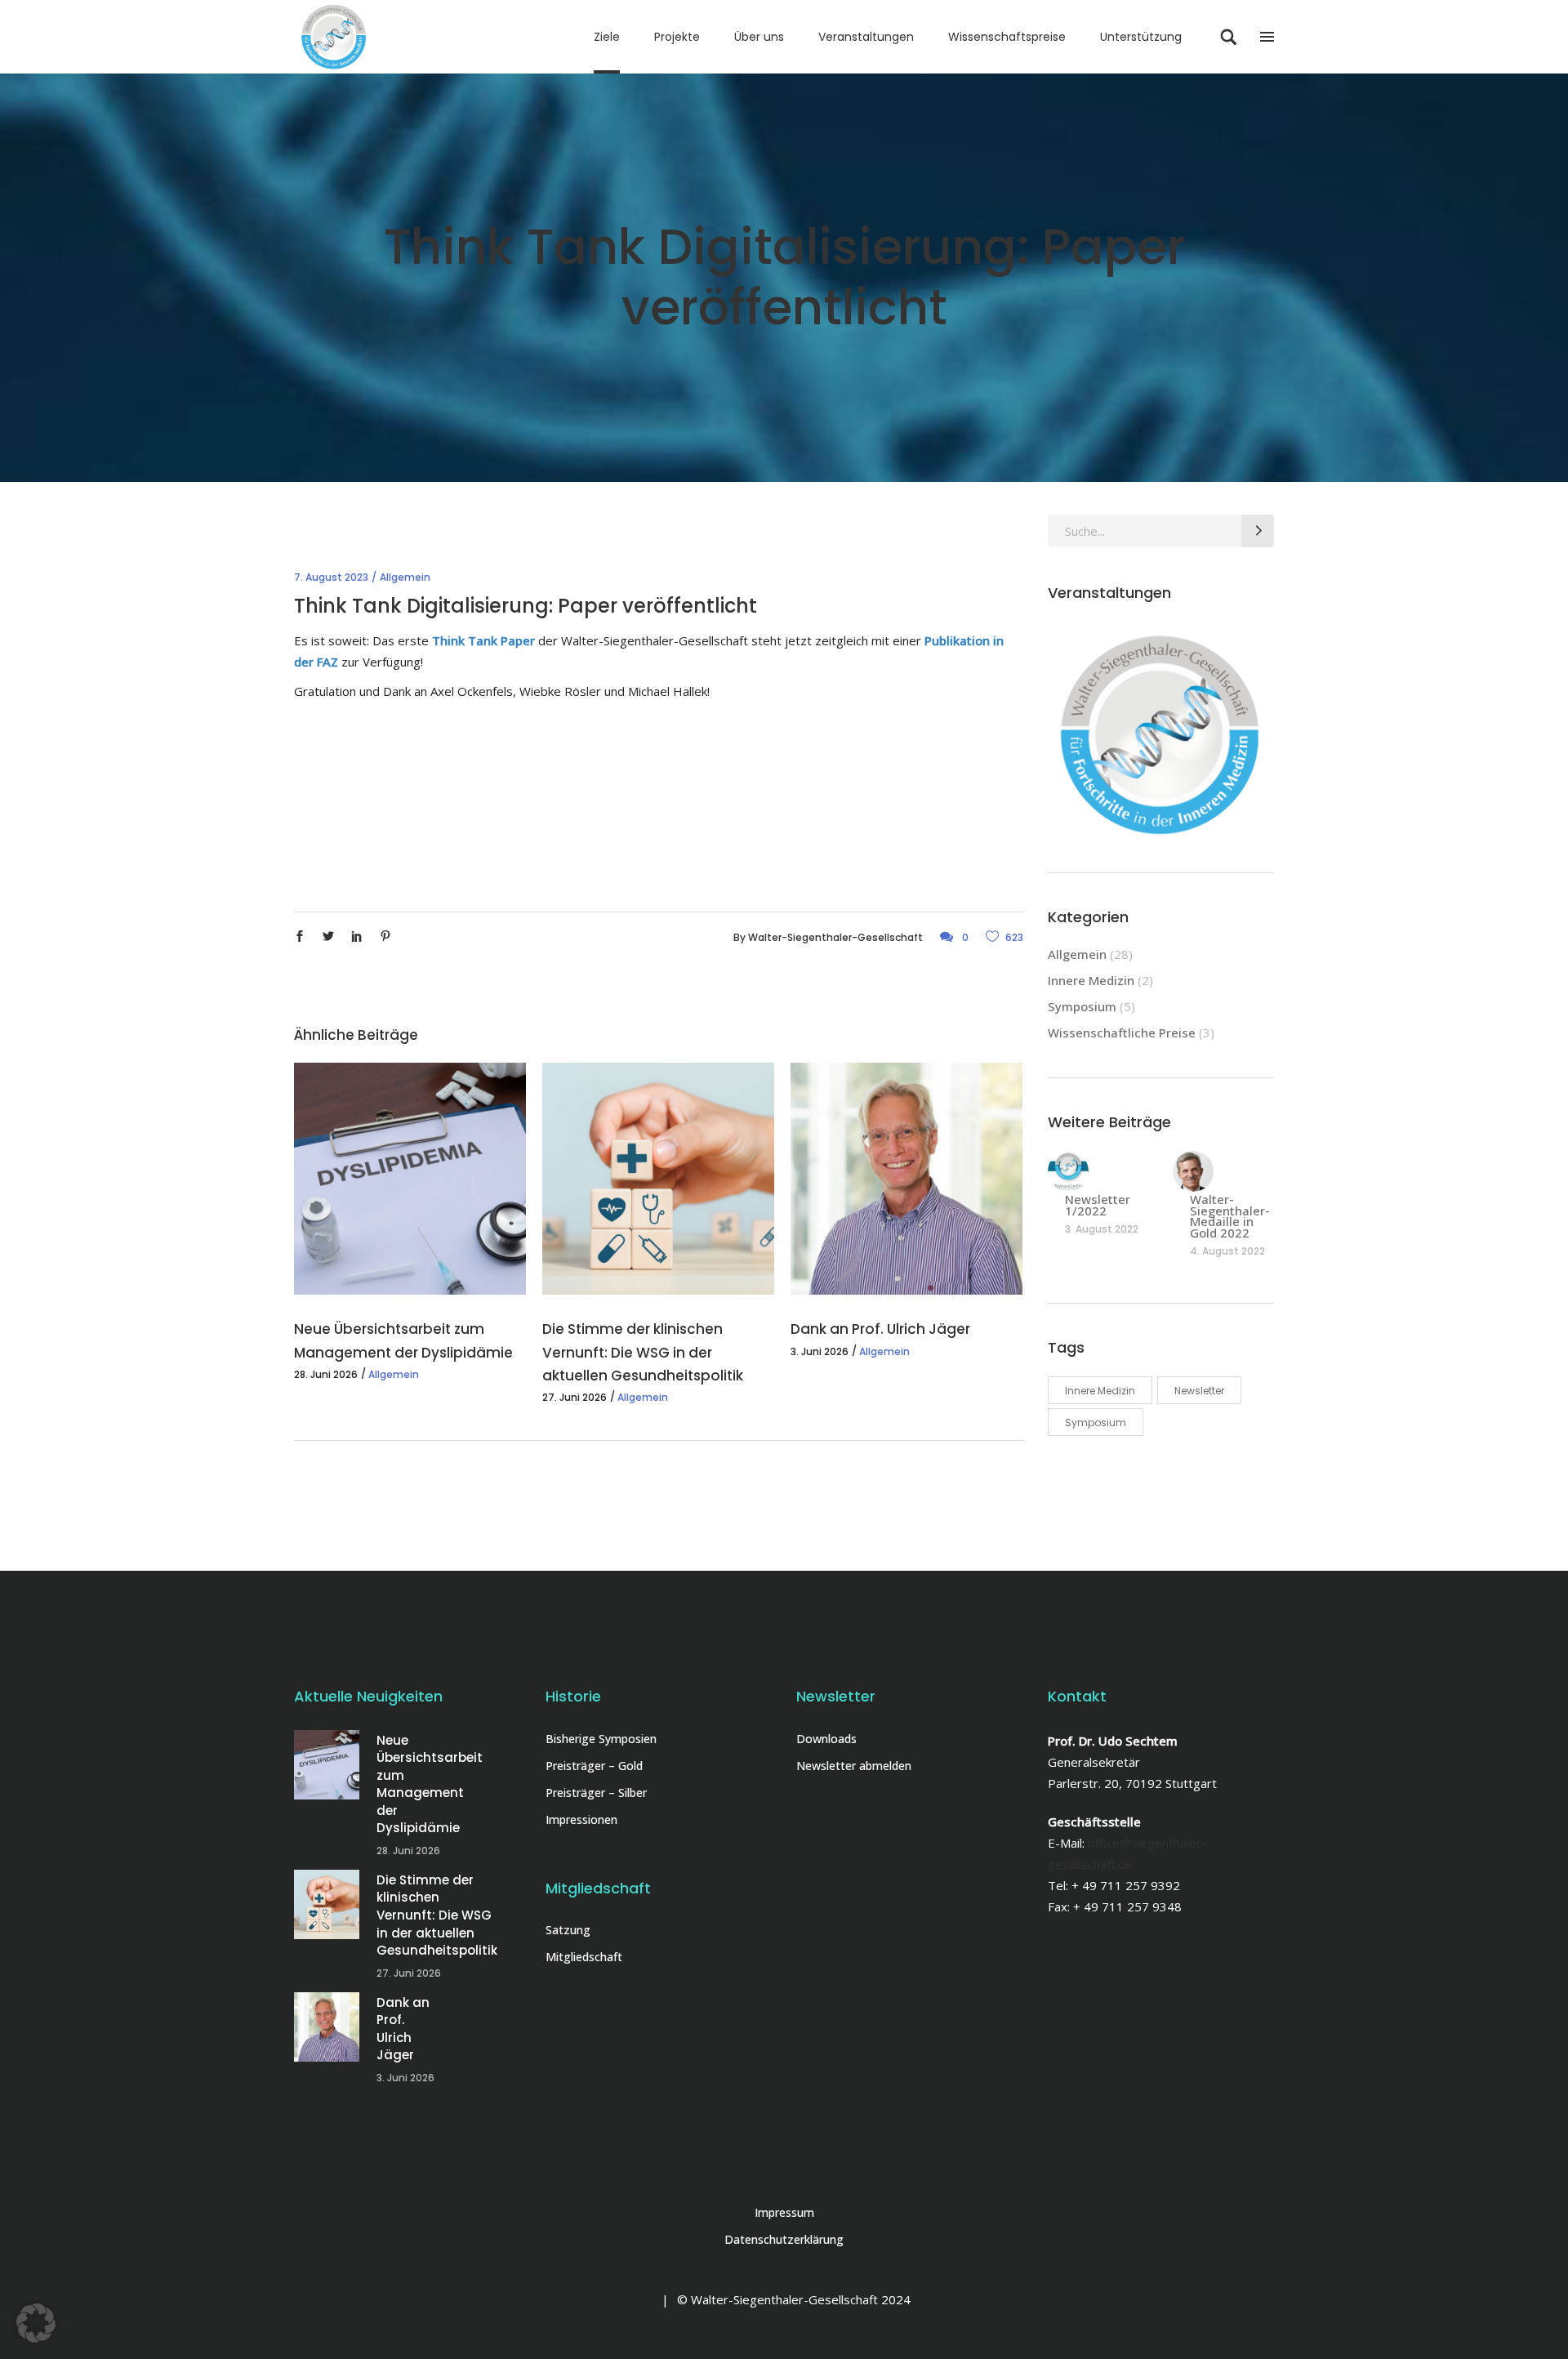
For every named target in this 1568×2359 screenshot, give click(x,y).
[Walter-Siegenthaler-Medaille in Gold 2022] (1193, 1171)
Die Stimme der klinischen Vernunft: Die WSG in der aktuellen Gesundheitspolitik (643, 1352)
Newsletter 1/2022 (1098, 1205)
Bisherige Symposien (601, 1739)
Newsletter (1199, 1391)
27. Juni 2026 (575, 1397)
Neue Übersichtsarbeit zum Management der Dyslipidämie (430, 1784)
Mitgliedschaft (584, 1957)
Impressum (784, 2212)
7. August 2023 (331, 577)
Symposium (1082, 1006)
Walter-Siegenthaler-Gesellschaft (835, 937)
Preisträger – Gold (594, 1766)
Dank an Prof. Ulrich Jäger (880, 1329)
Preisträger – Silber (596, 1793)
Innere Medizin (1091, 980)
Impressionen (581, 1819)
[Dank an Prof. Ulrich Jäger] (906, 1179)
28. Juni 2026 (326, 1374)
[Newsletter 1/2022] (1068, 1171)
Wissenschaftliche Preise (1122, 1032)
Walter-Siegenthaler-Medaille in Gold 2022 (1230, 1216)
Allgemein (405, 577)
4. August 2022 (1227, 1251)
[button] (36, 2323)
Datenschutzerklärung (784, 2239)
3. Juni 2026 (820, 1351)
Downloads (826, 1739)
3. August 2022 (1102, 1229)
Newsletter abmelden (854, 1766)
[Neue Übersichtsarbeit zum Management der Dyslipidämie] (410, 1179)
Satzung (568, 1930)
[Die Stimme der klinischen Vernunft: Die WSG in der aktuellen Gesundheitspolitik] (658, 1179)
